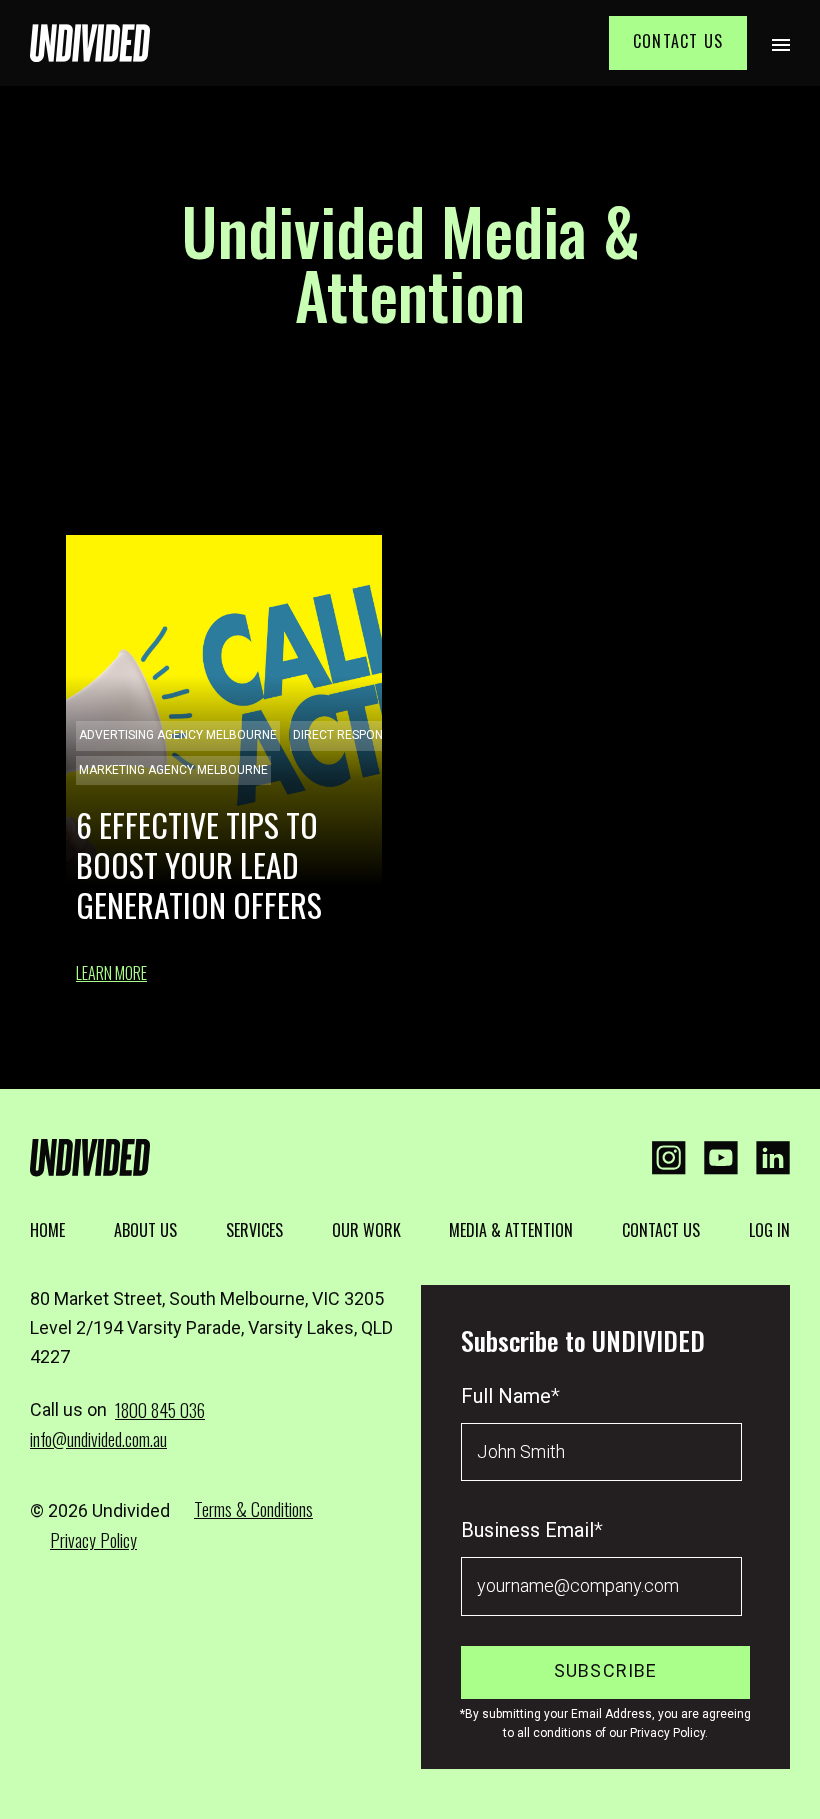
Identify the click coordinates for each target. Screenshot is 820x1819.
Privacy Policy (93, 1540)
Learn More (111, 973)
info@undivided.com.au (98, 1439)
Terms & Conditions (253, 1509)
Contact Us (678, 41)
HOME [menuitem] (47, 1230)
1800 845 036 (160, 1410)
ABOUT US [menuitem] (145, 1230)
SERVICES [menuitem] (254, 1230)
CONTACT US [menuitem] (661, 1230)
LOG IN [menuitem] (769, 1230)
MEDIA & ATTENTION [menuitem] (511, 1230)
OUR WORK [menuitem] (366, 1230)
